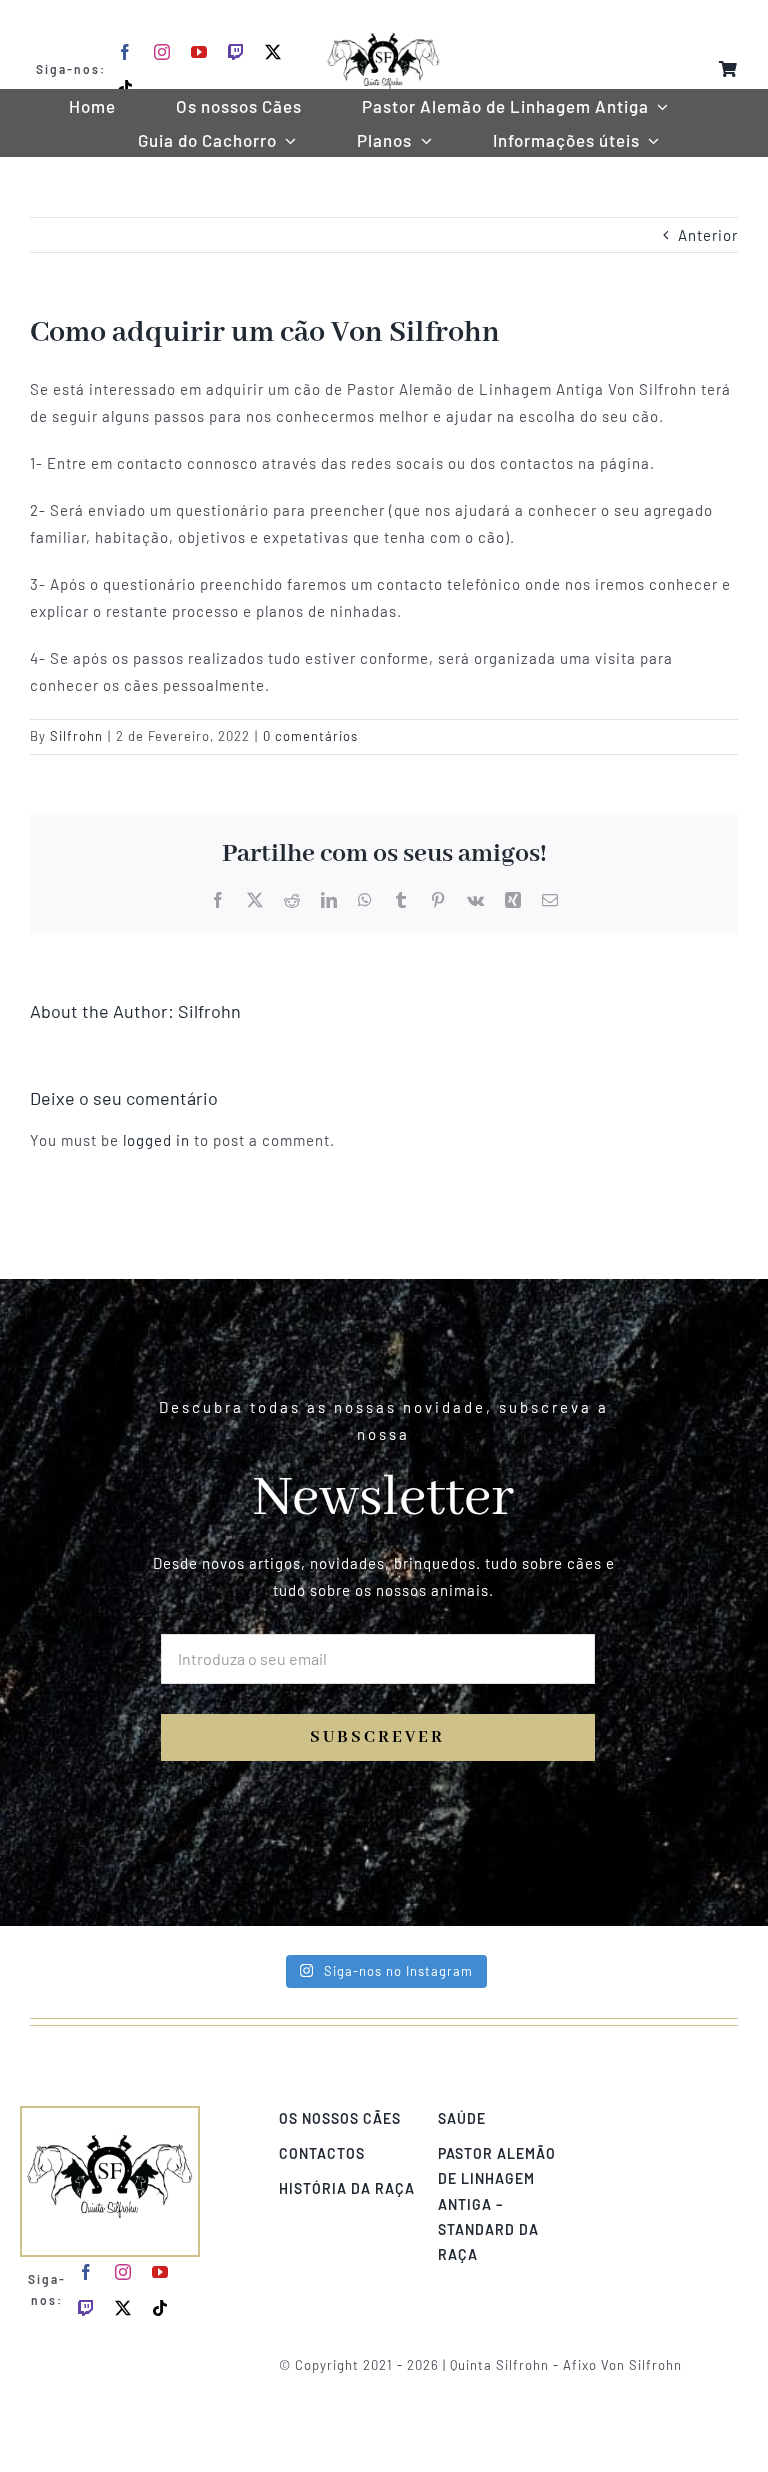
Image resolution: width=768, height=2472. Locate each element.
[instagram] (162, 52)
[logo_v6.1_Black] (383, 22)
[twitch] (236, 52)
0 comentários (310, 736)
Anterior (708, 235)
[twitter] (273, 52)
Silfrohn (76, 736)
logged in (156, 1140)
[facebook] (125, 52)
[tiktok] (125, 88)
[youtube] (199, 52)
